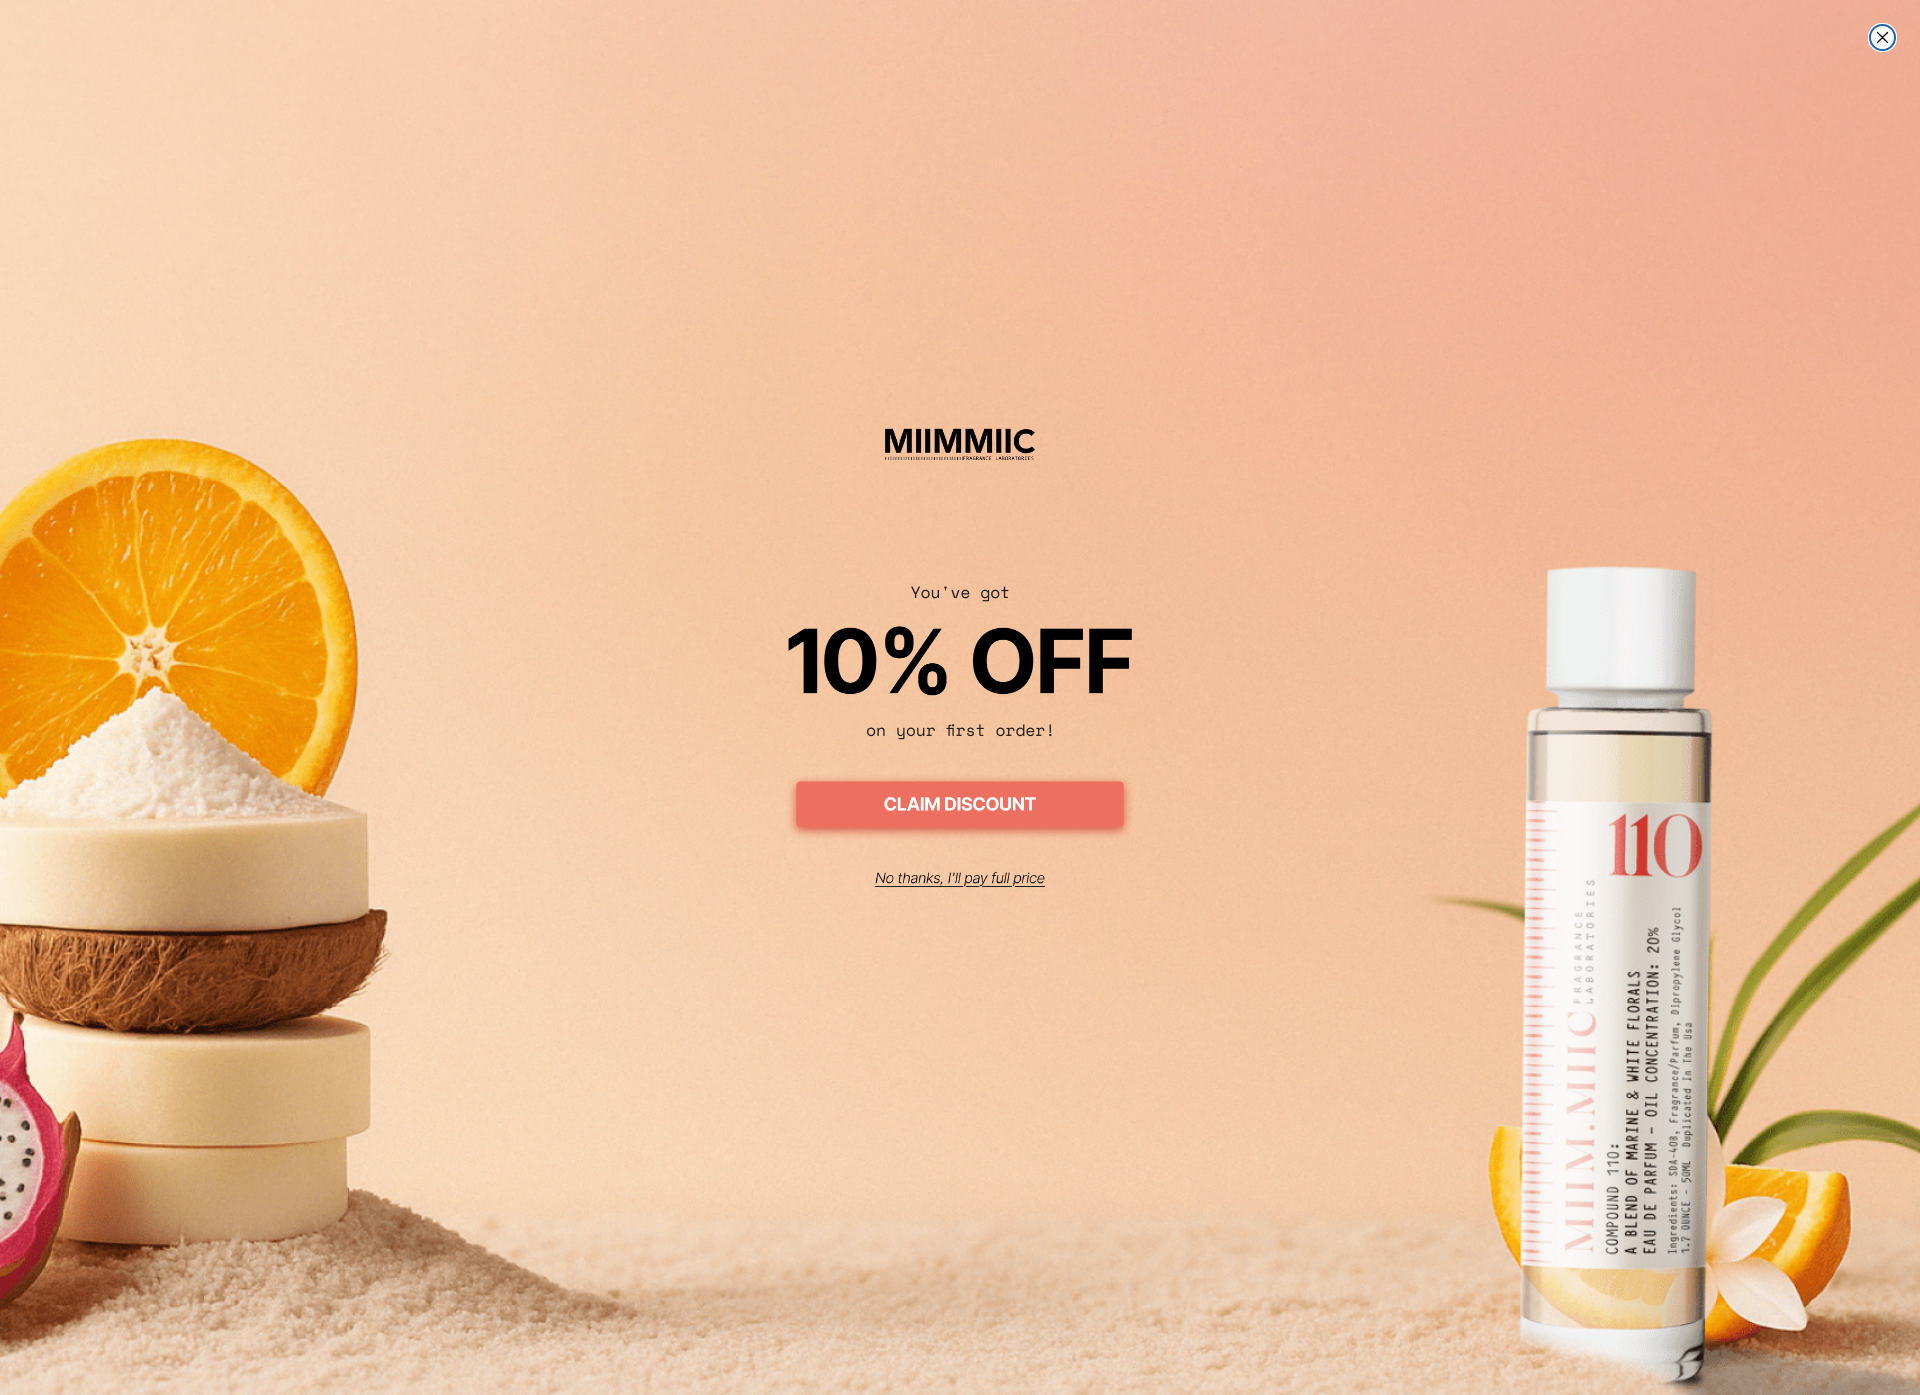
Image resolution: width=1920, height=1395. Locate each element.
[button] (960, 807)
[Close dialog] (1882, 37)
